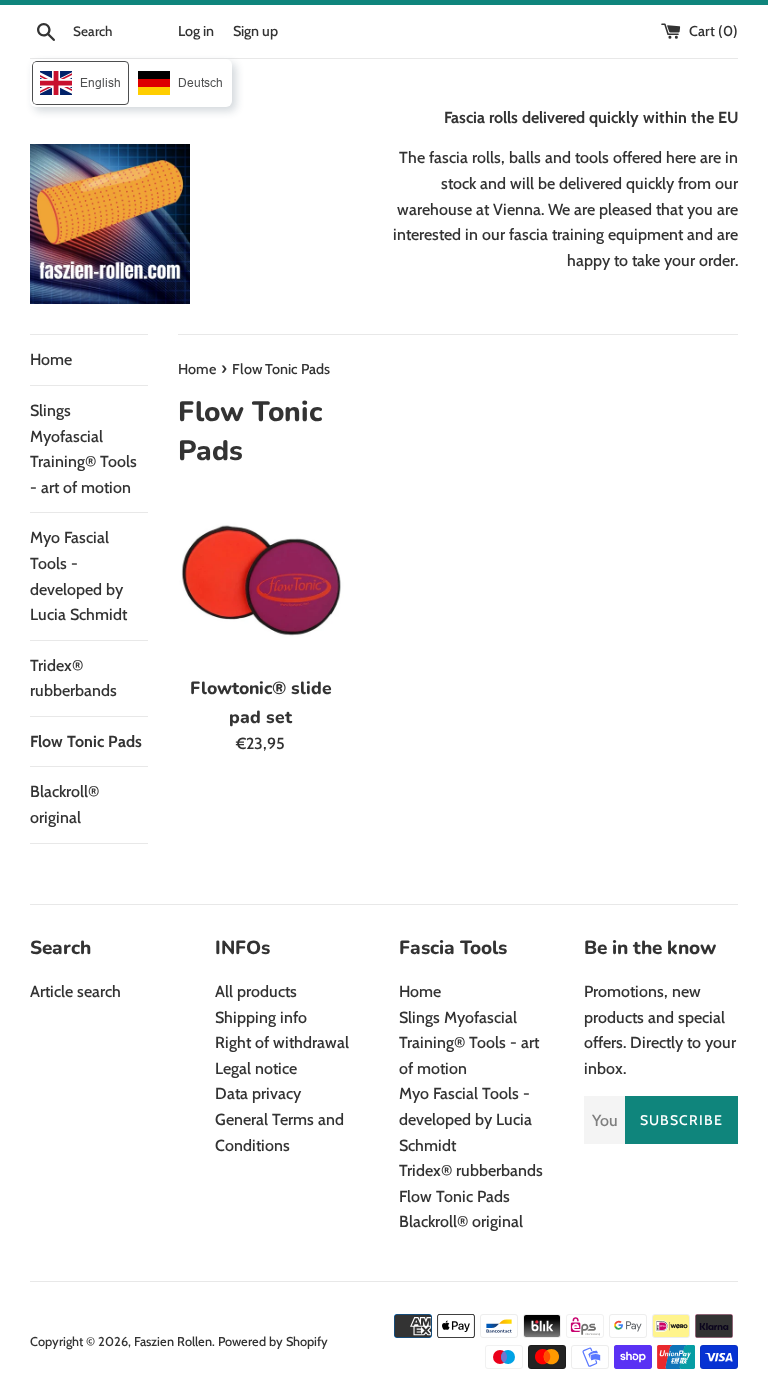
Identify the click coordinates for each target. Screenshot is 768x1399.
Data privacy (258, 1093)
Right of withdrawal (282, 1042)
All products (256, 991)
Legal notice (256, 1068)
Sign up (255, 31)
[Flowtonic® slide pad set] (261, 581)
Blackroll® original (64, 804)
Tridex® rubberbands (73, 678)
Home (51, 359)
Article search (75, 991)
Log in (196, 31)
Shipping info (261, 1017)
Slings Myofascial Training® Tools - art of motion (83, 449)
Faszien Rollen (173, 1341)
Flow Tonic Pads (86, 741)
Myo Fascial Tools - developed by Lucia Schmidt (78, 576)
